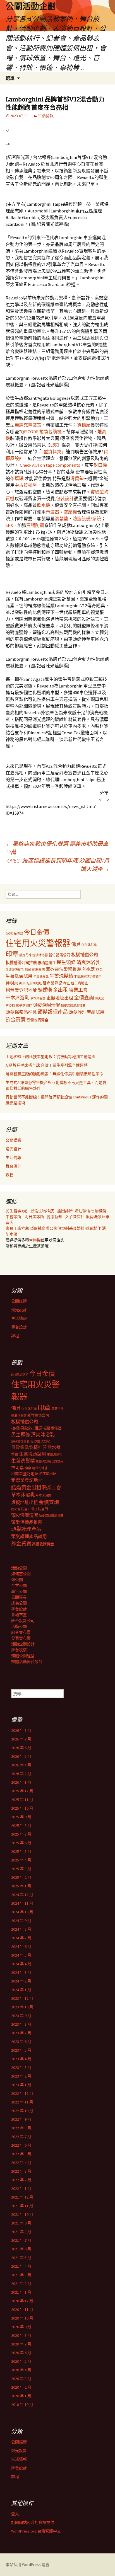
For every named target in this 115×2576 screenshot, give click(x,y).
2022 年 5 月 (21, 2154)
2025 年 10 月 (22, 1808)
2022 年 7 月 (21, 2137)
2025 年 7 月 (21, 1834)
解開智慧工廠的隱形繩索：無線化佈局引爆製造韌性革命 (54, 1074)
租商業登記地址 (56, 983)
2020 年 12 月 (22, 2301)
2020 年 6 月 (21, 2353)
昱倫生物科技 (42, 1211)
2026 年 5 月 (21, 1756)
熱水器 (89, 969)
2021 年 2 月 (21, 2284)
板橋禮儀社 (47, 963)
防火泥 (100, 998)
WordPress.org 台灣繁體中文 (36, 2531)
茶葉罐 (17, 478)
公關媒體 (13, 1140)
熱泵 (99, 969)
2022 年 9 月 (21, 2119)
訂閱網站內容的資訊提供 (33, 2522)
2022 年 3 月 (21, 2171)
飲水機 (44, 505)
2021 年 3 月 (21, 2275)
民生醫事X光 (16, 1211)
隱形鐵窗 (38, 1228)
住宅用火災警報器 (38, 943)
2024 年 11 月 (22, 1903)
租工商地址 (79, 983)
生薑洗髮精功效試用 (88, 977)
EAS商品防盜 (14, 933)
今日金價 (37, 932)
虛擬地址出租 (60, 998)
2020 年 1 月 (21, 2396)
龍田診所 (65, 1211)
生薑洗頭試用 (19, 976)
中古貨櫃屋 (26, 485)
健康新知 (54, 1217)
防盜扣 (10, 1006)
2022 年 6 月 (21, 2145)
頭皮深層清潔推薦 (73, 1006)
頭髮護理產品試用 (87, 1012)
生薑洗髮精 (61, 976)
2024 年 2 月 (21, 1981)
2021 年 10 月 (22, 2214)
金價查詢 (84, 998)
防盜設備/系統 (87, 519)
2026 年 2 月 (21, 1774)
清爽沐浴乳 (88, 962)
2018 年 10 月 (22, 2405)
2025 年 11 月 (22, 1800)
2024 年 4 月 (21, 1964)
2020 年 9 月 (21, 2327)
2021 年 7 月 (21, 2240)
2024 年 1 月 (21, 1990)
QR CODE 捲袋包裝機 (41, 432)
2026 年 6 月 (21, 1748)
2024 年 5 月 (21, 1955)
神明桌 (12, 983)
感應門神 (25, 955)
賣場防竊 (35, 525)
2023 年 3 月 (21, 2067)
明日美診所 (34, 1217)
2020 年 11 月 (22, 2309)
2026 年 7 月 (21, 1739)
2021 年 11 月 (22, 2206)
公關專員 (19, 1597)
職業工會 (78, 990)
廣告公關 (19, 1591)
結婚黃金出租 (53, 990)
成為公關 (19, 1603)
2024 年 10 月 (22, 1912)
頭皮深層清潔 (47, 1005)
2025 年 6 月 (21, 1843)
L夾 (54, 445)
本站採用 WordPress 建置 (27, 2565)
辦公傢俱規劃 (57, 1228)
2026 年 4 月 (21, 1765)
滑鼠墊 (77, 478)
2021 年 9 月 (21, 2223)
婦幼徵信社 (85, 1211)
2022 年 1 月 (21, 2188)
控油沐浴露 (40, 955)
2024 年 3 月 (21, 1972)
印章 (12, 954)
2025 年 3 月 (21, 1869)
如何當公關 (21, 1574)
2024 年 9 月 (21, 1921)
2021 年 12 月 (22, 2197)
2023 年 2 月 (21, 2076)
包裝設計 (65, 498)
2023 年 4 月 (21, 2059)
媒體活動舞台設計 (27, 1662)
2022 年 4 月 (21, 2163)
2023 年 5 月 (21, 2050)
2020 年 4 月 (21, 2370)
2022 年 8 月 (21, 2128)
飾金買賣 (16, 1020)
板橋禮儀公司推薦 (21, 963)
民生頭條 (66, 962)
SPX (9, 525)
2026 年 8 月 (21, 1730)
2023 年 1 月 (21, 2085)
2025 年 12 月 (22, 1791)
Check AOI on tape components (50, 465)
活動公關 (19, 1568)
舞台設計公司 (23, 1621)
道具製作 (94, 1228)
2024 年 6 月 (21, 1946)
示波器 (52, 512)
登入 (15, 2514)
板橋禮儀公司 (85, 955)
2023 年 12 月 (22, 1998)
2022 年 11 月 (22, 2102)
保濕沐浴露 (89, 945)
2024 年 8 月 (21, 1929)
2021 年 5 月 (21, 2258)
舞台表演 (19, 1650)
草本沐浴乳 (17, 998)
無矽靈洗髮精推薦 (64, 969)
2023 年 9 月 (21, 2016)
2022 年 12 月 (22, 2093)
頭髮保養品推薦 (21, 1012)
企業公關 (19, 1585)
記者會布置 (21, 1632)
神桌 (22, 983)
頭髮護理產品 (53, 1012)
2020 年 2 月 (21, 2387)
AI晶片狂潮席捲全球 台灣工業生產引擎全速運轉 (47, 1065)
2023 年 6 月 (21, 2042)
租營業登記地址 (21, 990)
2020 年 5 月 (21, 2361)
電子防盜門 (24, 1005)
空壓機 (70, 512)
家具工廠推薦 (18, 1228)
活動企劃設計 (23, 1644)
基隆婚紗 (77, 1228)
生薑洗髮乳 (41, 977)
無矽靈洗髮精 (35, 970)
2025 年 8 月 (21, 1826)
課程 (9, 1175)
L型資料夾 (51, 452)
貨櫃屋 (84, 425)
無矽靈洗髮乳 (15, 970)
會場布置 (19, 1615)
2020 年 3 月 (21, 2379)
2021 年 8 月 (21, 2232)
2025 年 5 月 (21, 1851)
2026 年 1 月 (21, 1782)
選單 (10, 78)
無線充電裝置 (28, 425)
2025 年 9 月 (21, 1817)
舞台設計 (13, 1166)
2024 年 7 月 (21, 1938)
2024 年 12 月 (22, 1895)
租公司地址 (34, 983)
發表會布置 (21, 1638)
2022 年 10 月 (22, 2111)
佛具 (76, 944)
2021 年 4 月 (21, 2266)
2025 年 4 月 (21, 1860)
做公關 (17, 1580)
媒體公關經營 (23, 1656)
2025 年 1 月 (21, 1886)
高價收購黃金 (37, 1020)
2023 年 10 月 (22, 2007)
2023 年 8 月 (21, 2024)
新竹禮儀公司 (59, 955)
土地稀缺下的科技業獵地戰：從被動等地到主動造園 (51, 1057)
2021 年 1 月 (21, 2292)
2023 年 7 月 (21, 2033)
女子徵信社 (75, 1217)
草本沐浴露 (38, 998)
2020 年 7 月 (21, 2344)
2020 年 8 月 (21, 2335)
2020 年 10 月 (22, 2318)
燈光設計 (13, 1149)
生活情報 (46, 116)
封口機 (100, 465)
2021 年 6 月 (21, 2249)
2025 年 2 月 (21, 1877)
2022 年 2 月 (21, 2180)
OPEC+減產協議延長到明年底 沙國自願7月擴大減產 (58, 865)
